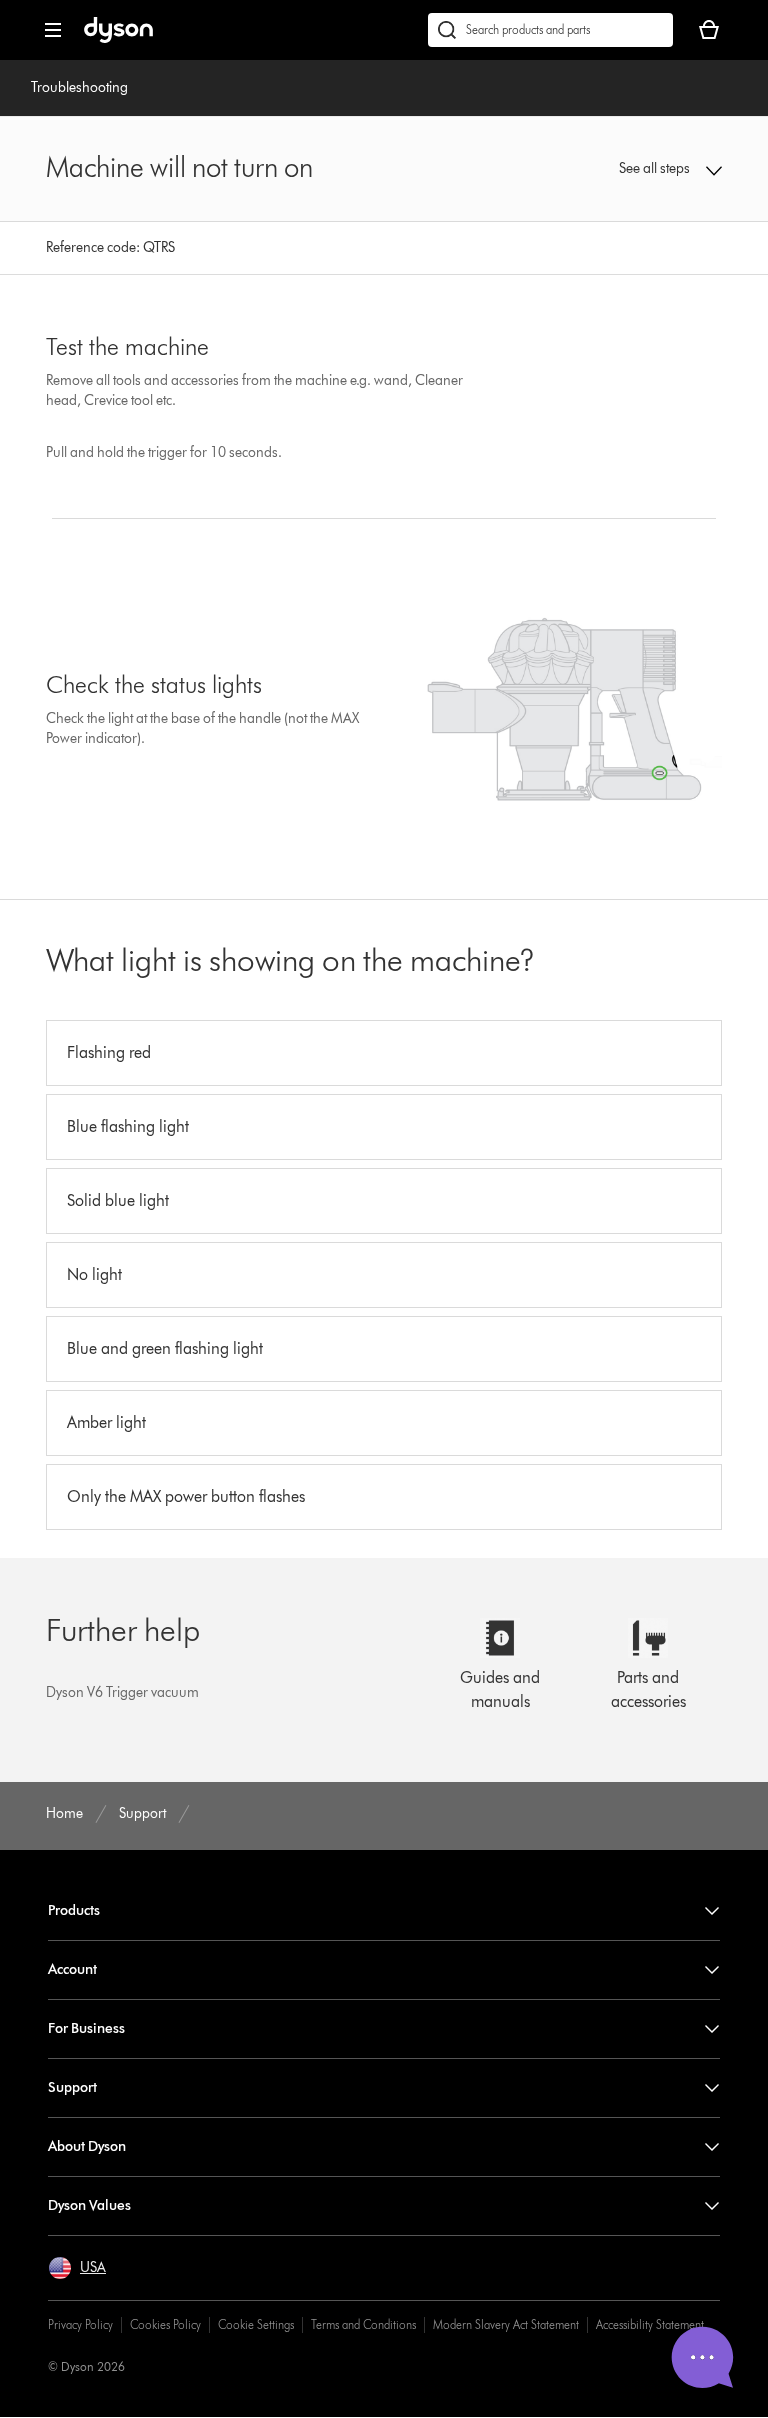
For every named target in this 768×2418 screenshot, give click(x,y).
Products (74, 1910)
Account (72, 1969)
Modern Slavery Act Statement (506, 2324)
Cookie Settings (256, 2324)
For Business (86, 2028)
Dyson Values (89, 2205)
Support (72, 2087)
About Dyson (87, 2146)
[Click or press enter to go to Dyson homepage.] (118, 38)
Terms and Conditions (363, 2324)
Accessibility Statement (650, 2324)
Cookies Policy (165, 2324)
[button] (661, 169)
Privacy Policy (80, 2324)
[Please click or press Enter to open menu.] (53, 30)
